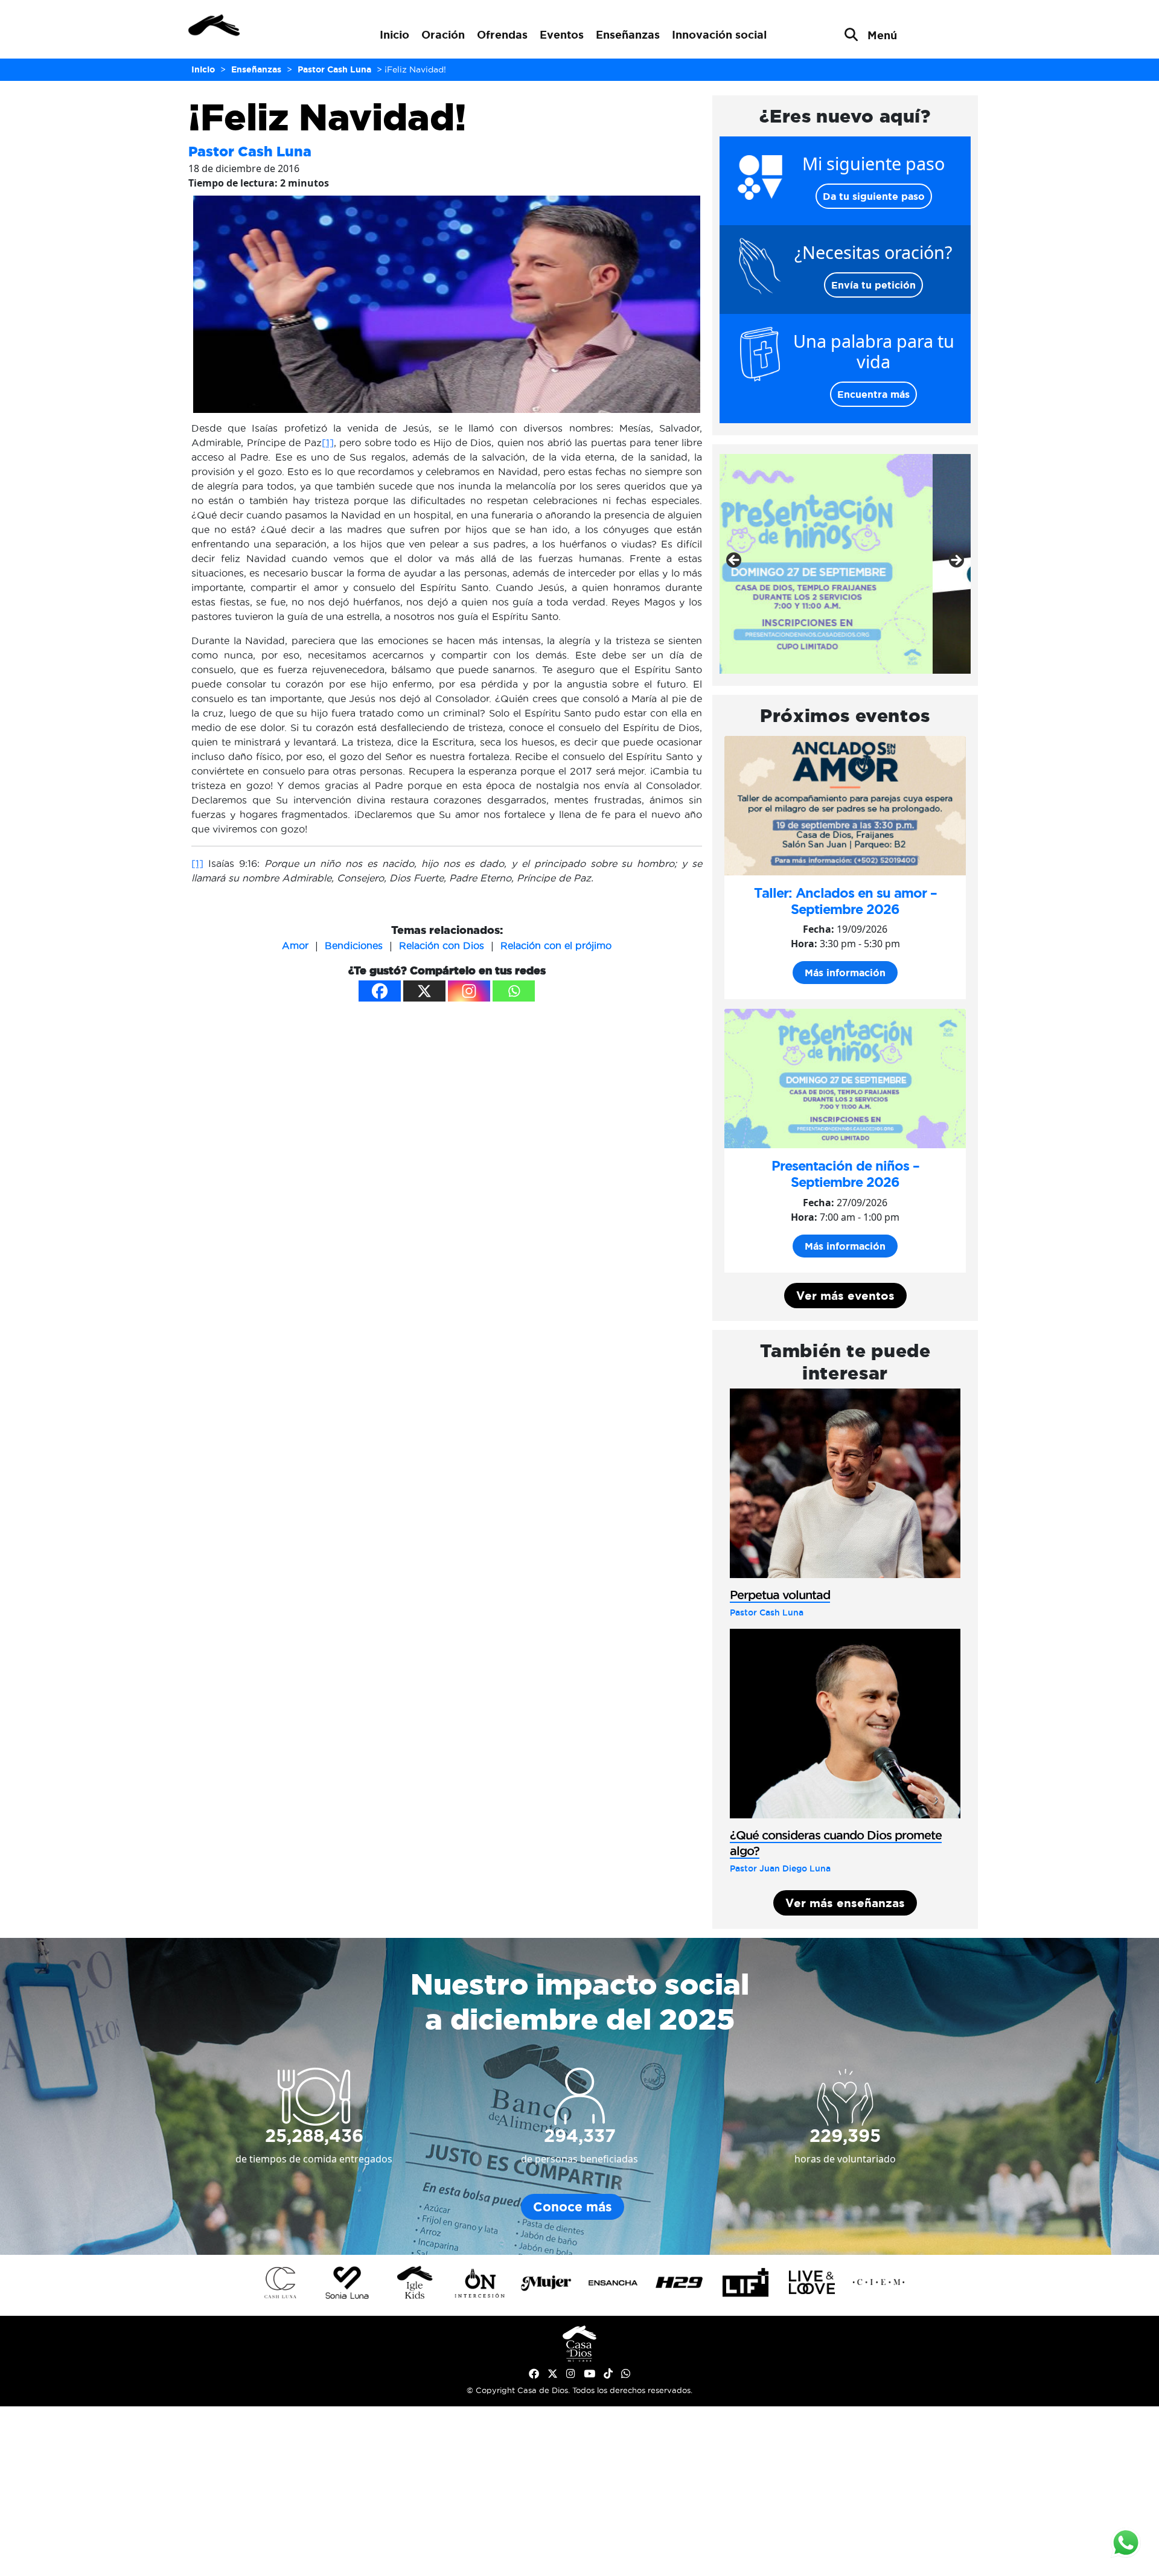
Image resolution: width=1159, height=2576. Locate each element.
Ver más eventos (845, 1296)
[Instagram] (469, 991)
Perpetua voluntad (780, 1595)
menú (882, 35)
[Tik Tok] (608, 2374)
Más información (845, 973)
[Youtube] (589, 2374)
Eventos (562, 34)
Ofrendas (502, 34)
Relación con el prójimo (556, 945)
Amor (295, 945)
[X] (424, 991)
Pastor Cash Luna (250, 151)
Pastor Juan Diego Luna (780, 1868)
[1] (328, 443)
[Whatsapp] (514, 991)
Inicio (394, 34)
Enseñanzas (628, 34)
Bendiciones (354, 945)
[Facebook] (380, 991)
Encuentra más (873, 394)
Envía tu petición (873, 285)
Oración (443, 34)
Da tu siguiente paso (874, 196)
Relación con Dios (442, 945)
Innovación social (719, 34)
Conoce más (573, 2207)
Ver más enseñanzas (845, 1903)
